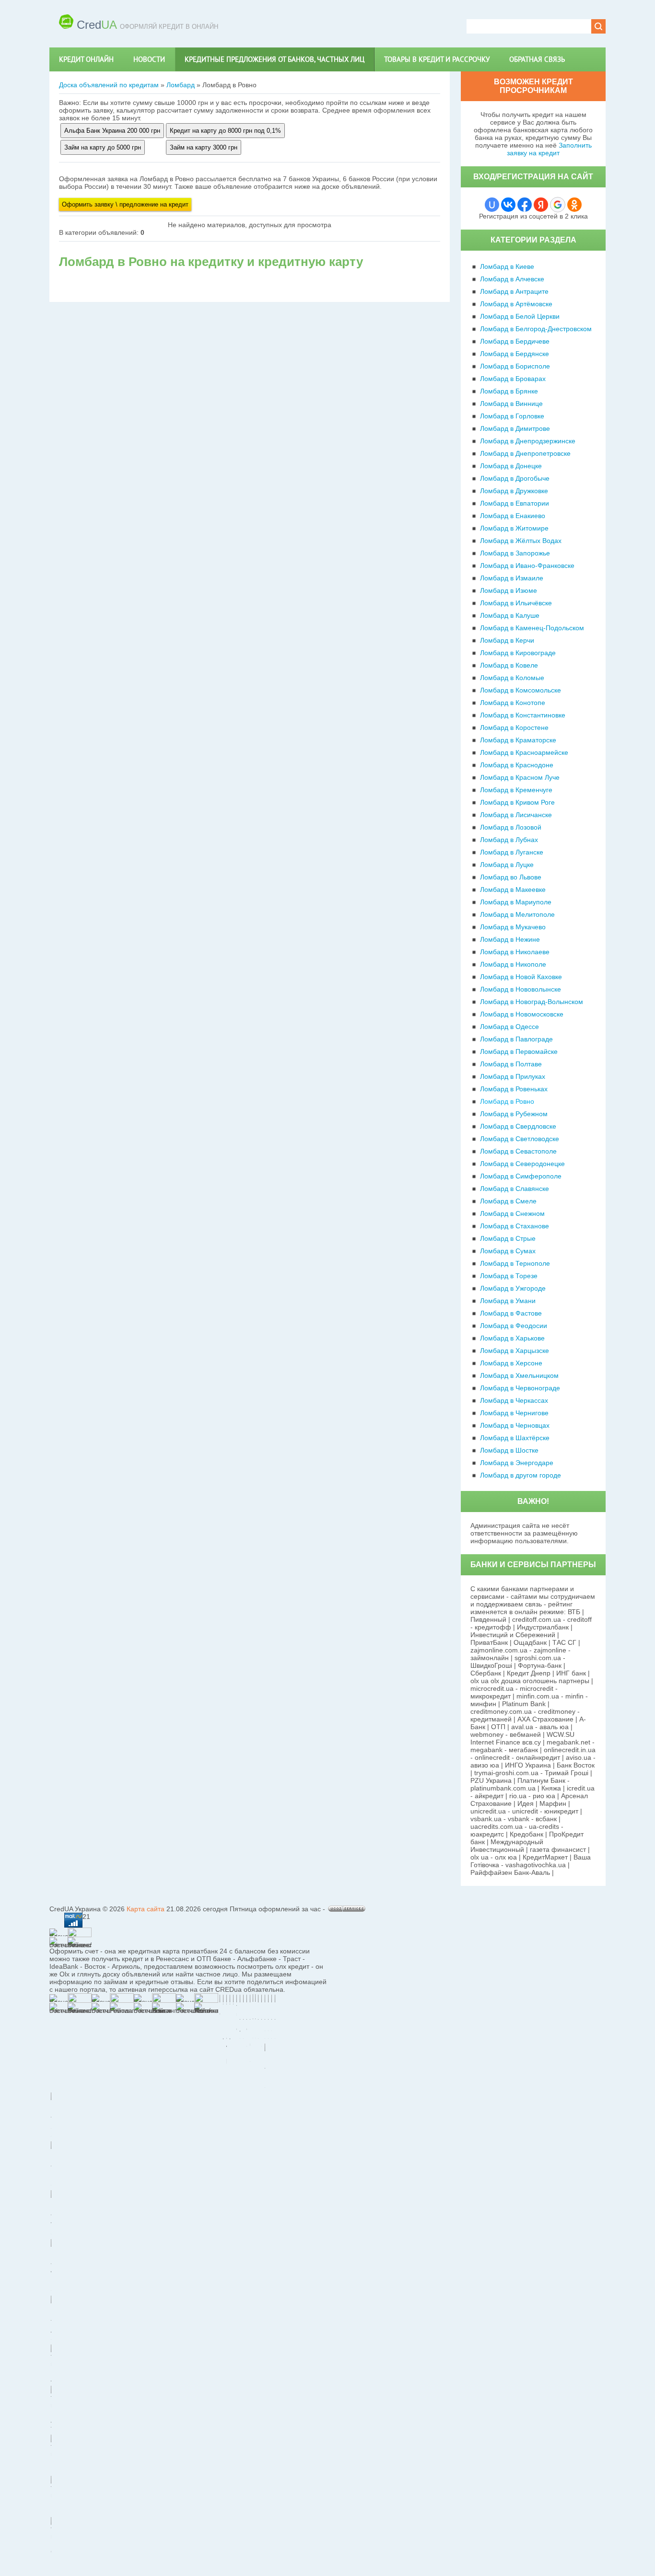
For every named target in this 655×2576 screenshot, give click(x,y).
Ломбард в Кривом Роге (517, 802)
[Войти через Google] (558, 205)
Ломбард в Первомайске (519, 1051)
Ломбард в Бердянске (515, 354)
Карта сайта (146, 1909)
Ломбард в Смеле (508, 1201)
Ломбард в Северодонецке (522, 1164)
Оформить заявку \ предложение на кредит (125, 204)
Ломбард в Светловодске (520, 1139)
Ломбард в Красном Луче (520, 777)
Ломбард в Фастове (511, 1313)
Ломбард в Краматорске (518, 740)
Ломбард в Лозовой (511, 827)
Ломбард (181, 85)
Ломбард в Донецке (511, 466)
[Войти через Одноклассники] (574, 205)
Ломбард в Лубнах (509, 840)
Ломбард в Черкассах (514, 1400)
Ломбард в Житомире (514, 528)
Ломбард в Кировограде (518, 653)
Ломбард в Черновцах (515, 1425)
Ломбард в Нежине (510, 939)
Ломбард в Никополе (513, 964)
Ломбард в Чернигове (514, 1413)
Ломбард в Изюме (509, 590)
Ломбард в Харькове (512, 1338)
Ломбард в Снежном (512, 1213)
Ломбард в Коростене (514, 728)
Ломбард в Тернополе (515, 1263)
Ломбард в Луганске (512, 852)
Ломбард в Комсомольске (520, 690)
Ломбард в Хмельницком (519, 1375)
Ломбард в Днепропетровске (525, 453)
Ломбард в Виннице (511, 404)
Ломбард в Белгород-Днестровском (536, 329)
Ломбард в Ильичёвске (516, 603)
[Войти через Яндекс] (541, 205)
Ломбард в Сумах (508, 1251)
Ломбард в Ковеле (509, 665)
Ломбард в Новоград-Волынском (532, 1002)
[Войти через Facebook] (525, 205)
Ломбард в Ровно (507, 1101)
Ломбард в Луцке (507, 865)
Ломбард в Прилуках (513, 1076)
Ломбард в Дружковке (514, 491)
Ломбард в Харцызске (515, 1351)
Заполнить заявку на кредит (549, 149)
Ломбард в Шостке (509, 1450)
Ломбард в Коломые (512, 678)
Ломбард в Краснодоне (517, 765)
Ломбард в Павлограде (516, 1039)
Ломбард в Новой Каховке (521, 977)
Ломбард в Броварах (513, 379)
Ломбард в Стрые (508, 1238)
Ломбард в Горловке (512, 416)
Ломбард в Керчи (507, 640)
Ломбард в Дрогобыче (515, 478)
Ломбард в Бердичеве (515, 341)
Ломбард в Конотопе (513, 703)
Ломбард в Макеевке (513, 889)
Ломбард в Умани (508, 1301)
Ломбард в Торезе (509, 1276)
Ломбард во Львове (511, 877)
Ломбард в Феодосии (514, 1326)
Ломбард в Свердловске (518, 1126)
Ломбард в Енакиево (513, 516)
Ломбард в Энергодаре (517, 1463)
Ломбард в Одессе (509, 1027)
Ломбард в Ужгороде (513, 1288)
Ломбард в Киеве (507, 266)
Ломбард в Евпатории (515, 503)
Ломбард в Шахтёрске (515, 1438)
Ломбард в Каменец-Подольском (532, 628)
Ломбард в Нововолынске (520, 989)
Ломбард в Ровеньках (514, 1089)
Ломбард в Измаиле (512, 578)
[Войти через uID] (492, 205)
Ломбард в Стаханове (515, 1226)
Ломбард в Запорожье (515, 553)
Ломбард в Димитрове (515, 428)
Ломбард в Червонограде (520, 1388)
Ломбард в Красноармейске (524, 752)
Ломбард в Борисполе (515, 366)
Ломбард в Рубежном (514, 1114)
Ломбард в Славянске (515, 1189)
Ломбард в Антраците (514, 291)
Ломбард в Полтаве (511, 1064)
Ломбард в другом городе (520, 1475)
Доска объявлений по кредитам (109, 85)
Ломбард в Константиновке (523, 715)
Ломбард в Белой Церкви (520, 316)
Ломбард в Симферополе (521, 1176)
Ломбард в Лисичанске (516, 815)
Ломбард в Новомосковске (522, 1014)
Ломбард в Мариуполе (516, 902)
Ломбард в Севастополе (518, 1151)
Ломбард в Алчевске (512, 279)
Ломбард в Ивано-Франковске (527, 566)
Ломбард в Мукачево (513, 927)
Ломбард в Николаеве (515, 952)
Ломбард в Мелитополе (517, 914)
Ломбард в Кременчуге (516, 790)
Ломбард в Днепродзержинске (528, 441)
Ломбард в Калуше (510, 615)
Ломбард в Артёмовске (516, 304)
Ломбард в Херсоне (511, 1363)
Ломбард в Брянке (509, 391)
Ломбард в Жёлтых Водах (521, 541)
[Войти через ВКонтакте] (508, 205)
